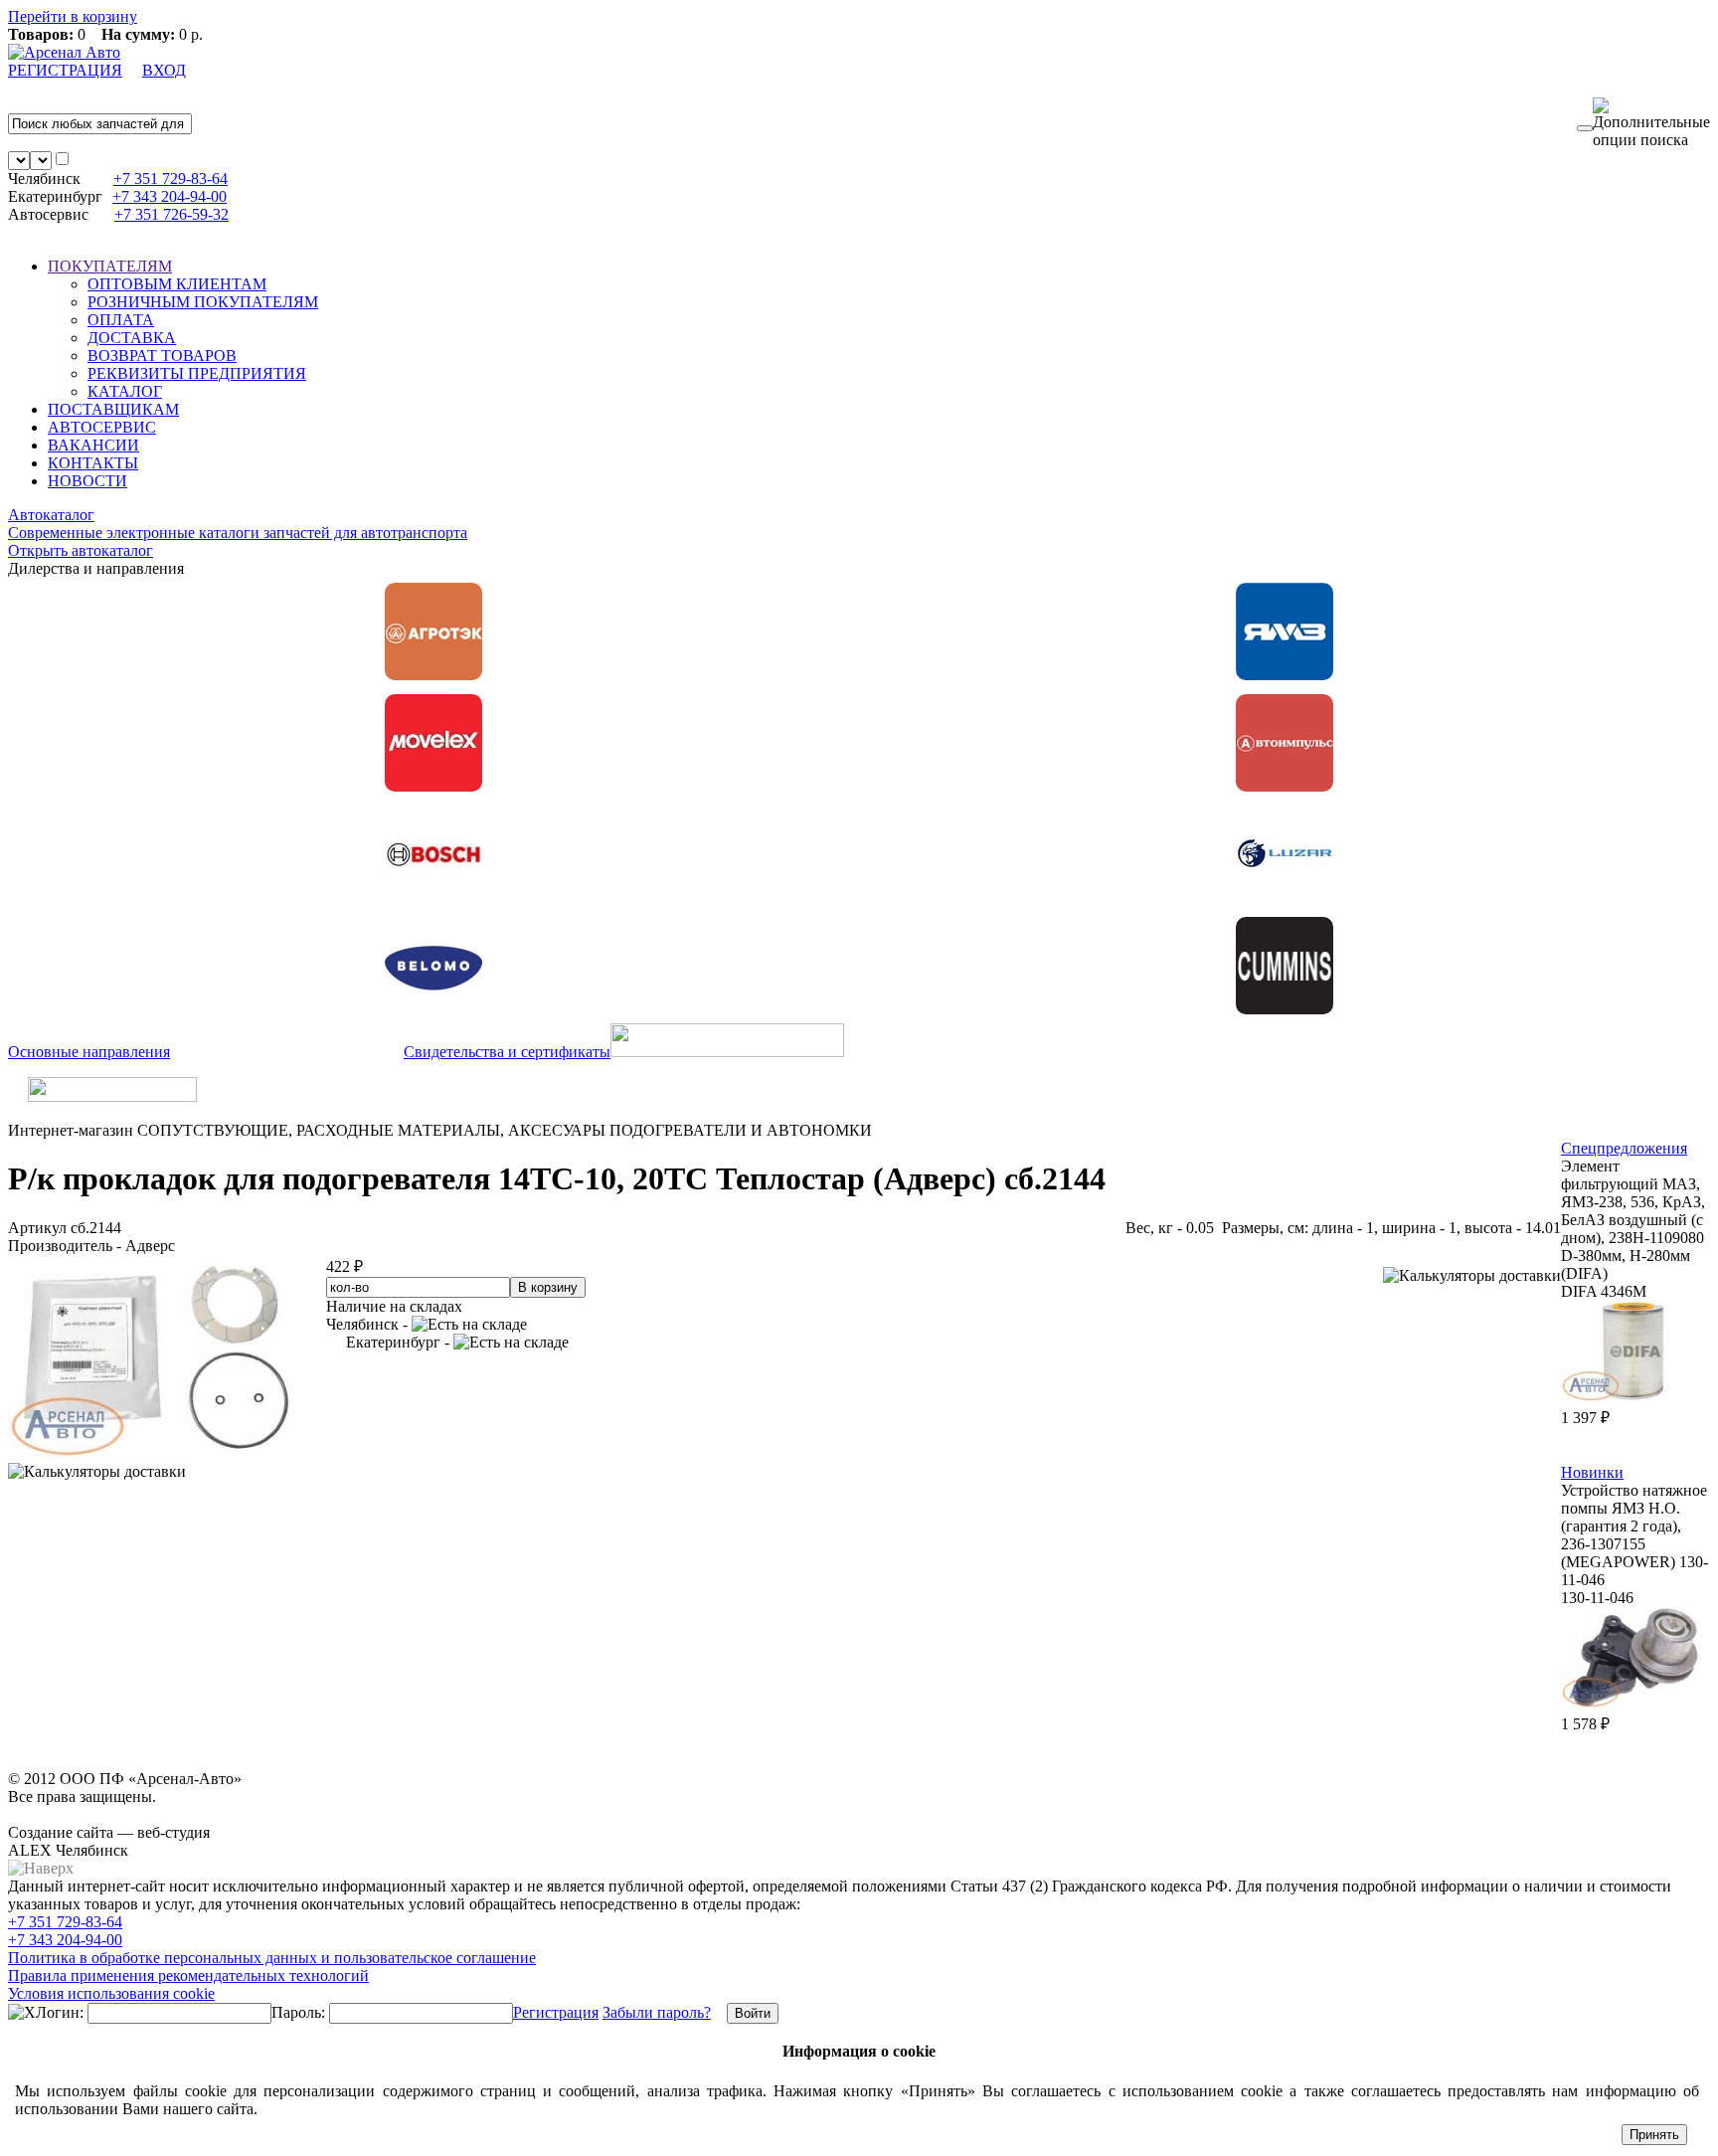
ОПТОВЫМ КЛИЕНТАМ (177, 284)
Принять (1654, 2135)
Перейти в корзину (73, 16)
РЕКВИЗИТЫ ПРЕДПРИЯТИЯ (197, 373)
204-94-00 (170, 196)
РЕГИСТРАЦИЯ (65, 70)
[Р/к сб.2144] (157, 1453)
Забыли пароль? (657, 2012)
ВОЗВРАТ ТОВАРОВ (162, 356)
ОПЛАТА (121, 320)
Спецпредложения (1624, 1148)
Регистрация (556, 2012)
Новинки (1592, 1472)
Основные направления (89, 1052)
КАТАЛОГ (125, 391)
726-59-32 (172, 214)
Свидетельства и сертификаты (507, 1052)
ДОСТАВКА (132, 338)
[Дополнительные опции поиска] (1651, 123)
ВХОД (164, 70)
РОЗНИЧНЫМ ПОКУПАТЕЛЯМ (203, 302)
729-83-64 (171, 179)
